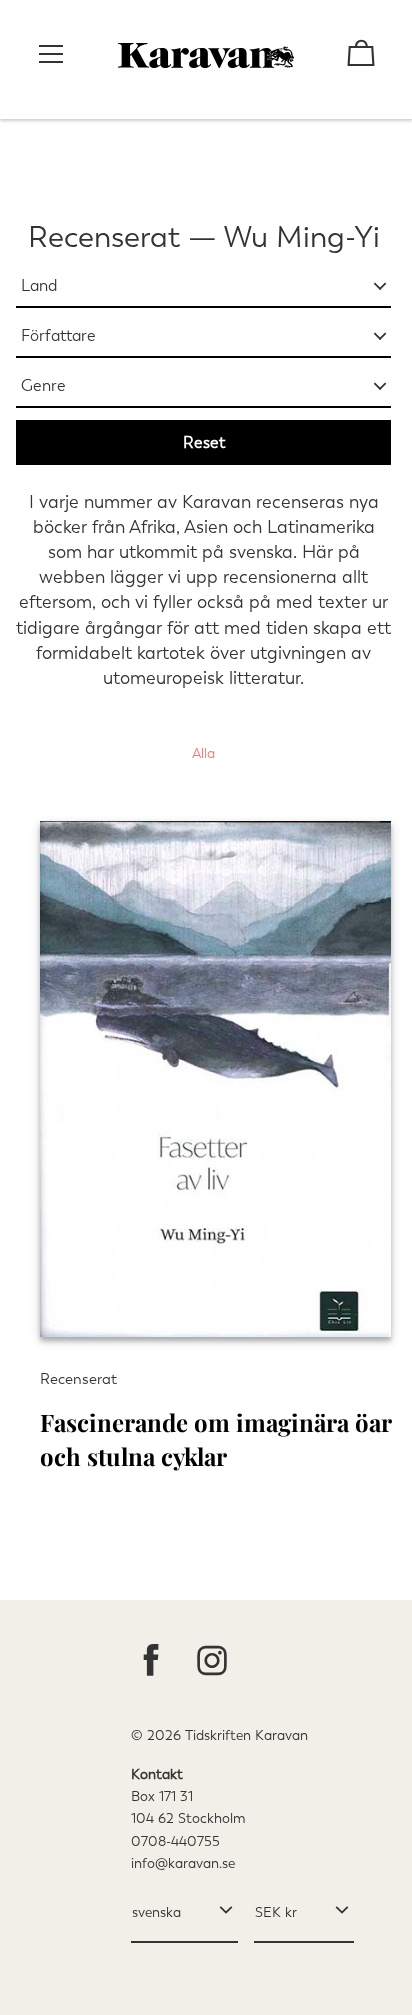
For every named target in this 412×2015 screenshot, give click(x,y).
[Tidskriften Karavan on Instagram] (212, 1662)
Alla (203, 753)
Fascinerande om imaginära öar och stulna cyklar (215, 1439)
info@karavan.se (183, 1863)
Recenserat (104, 237)
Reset (204, 442)
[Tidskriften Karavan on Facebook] (151, 1662)
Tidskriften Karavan (246, 1735)
